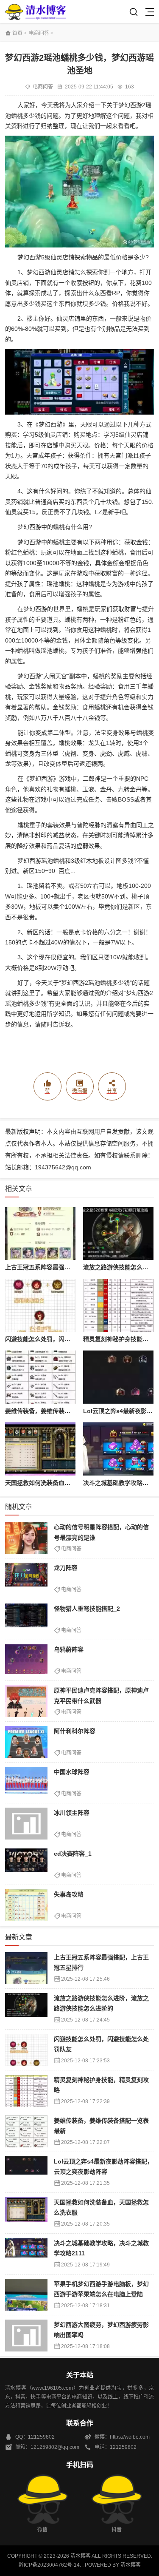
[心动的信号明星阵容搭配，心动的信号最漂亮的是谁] (26, 1538)
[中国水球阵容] (26, 1783)
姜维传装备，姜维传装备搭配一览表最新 (59, 1411)
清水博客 (36, 12)
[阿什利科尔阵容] (26, 1742)
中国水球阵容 (72, 1772)
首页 (17, 33)
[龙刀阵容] (26, 1579)
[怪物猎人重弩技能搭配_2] (26, 1619)
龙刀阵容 (66, 1568)
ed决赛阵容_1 (73, 1854)
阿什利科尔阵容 (75, 1731)
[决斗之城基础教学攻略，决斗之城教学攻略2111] (118, 1449)
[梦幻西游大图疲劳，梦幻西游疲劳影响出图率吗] (26, 2336)
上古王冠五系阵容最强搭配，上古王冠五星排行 (67, 1267)
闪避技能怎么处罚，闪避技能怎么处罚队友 (61, 1339)
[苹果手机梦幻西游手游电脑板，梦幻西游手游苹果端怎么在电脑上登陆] (26, 2295)
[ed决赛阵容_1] (26, 1864)
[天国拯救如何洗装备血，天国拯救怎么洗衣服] (40, 1449)
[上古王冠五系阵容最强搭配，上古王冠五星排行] (40, 1234)
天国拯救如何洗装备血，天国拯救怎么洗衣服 (64, 1483)
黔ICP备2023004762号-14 (49, 2565)
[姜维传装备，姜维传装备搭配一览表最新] (40, 1377)
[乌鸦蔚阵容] (26, 1660)
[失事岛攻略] (26, 1905)
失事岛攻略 (69, 1894)
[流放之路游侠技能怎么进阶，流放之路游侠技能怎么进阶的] (118, 1234)
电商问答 (39, 33)
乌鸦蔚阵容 (69, 1649)
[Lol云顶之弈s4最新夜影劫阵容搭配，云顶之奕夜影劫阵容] (118, 1377)
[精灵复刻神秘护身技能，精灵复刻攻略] (118, 1306)
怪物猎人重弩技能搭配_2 (87, 1609)
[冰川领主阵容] (26, 1824)
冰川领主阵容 (72, 1813)
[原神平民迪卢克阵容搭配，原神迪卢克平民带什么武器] (26, 1701)
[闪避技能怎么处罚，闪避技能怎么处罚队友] (40, 1306)
